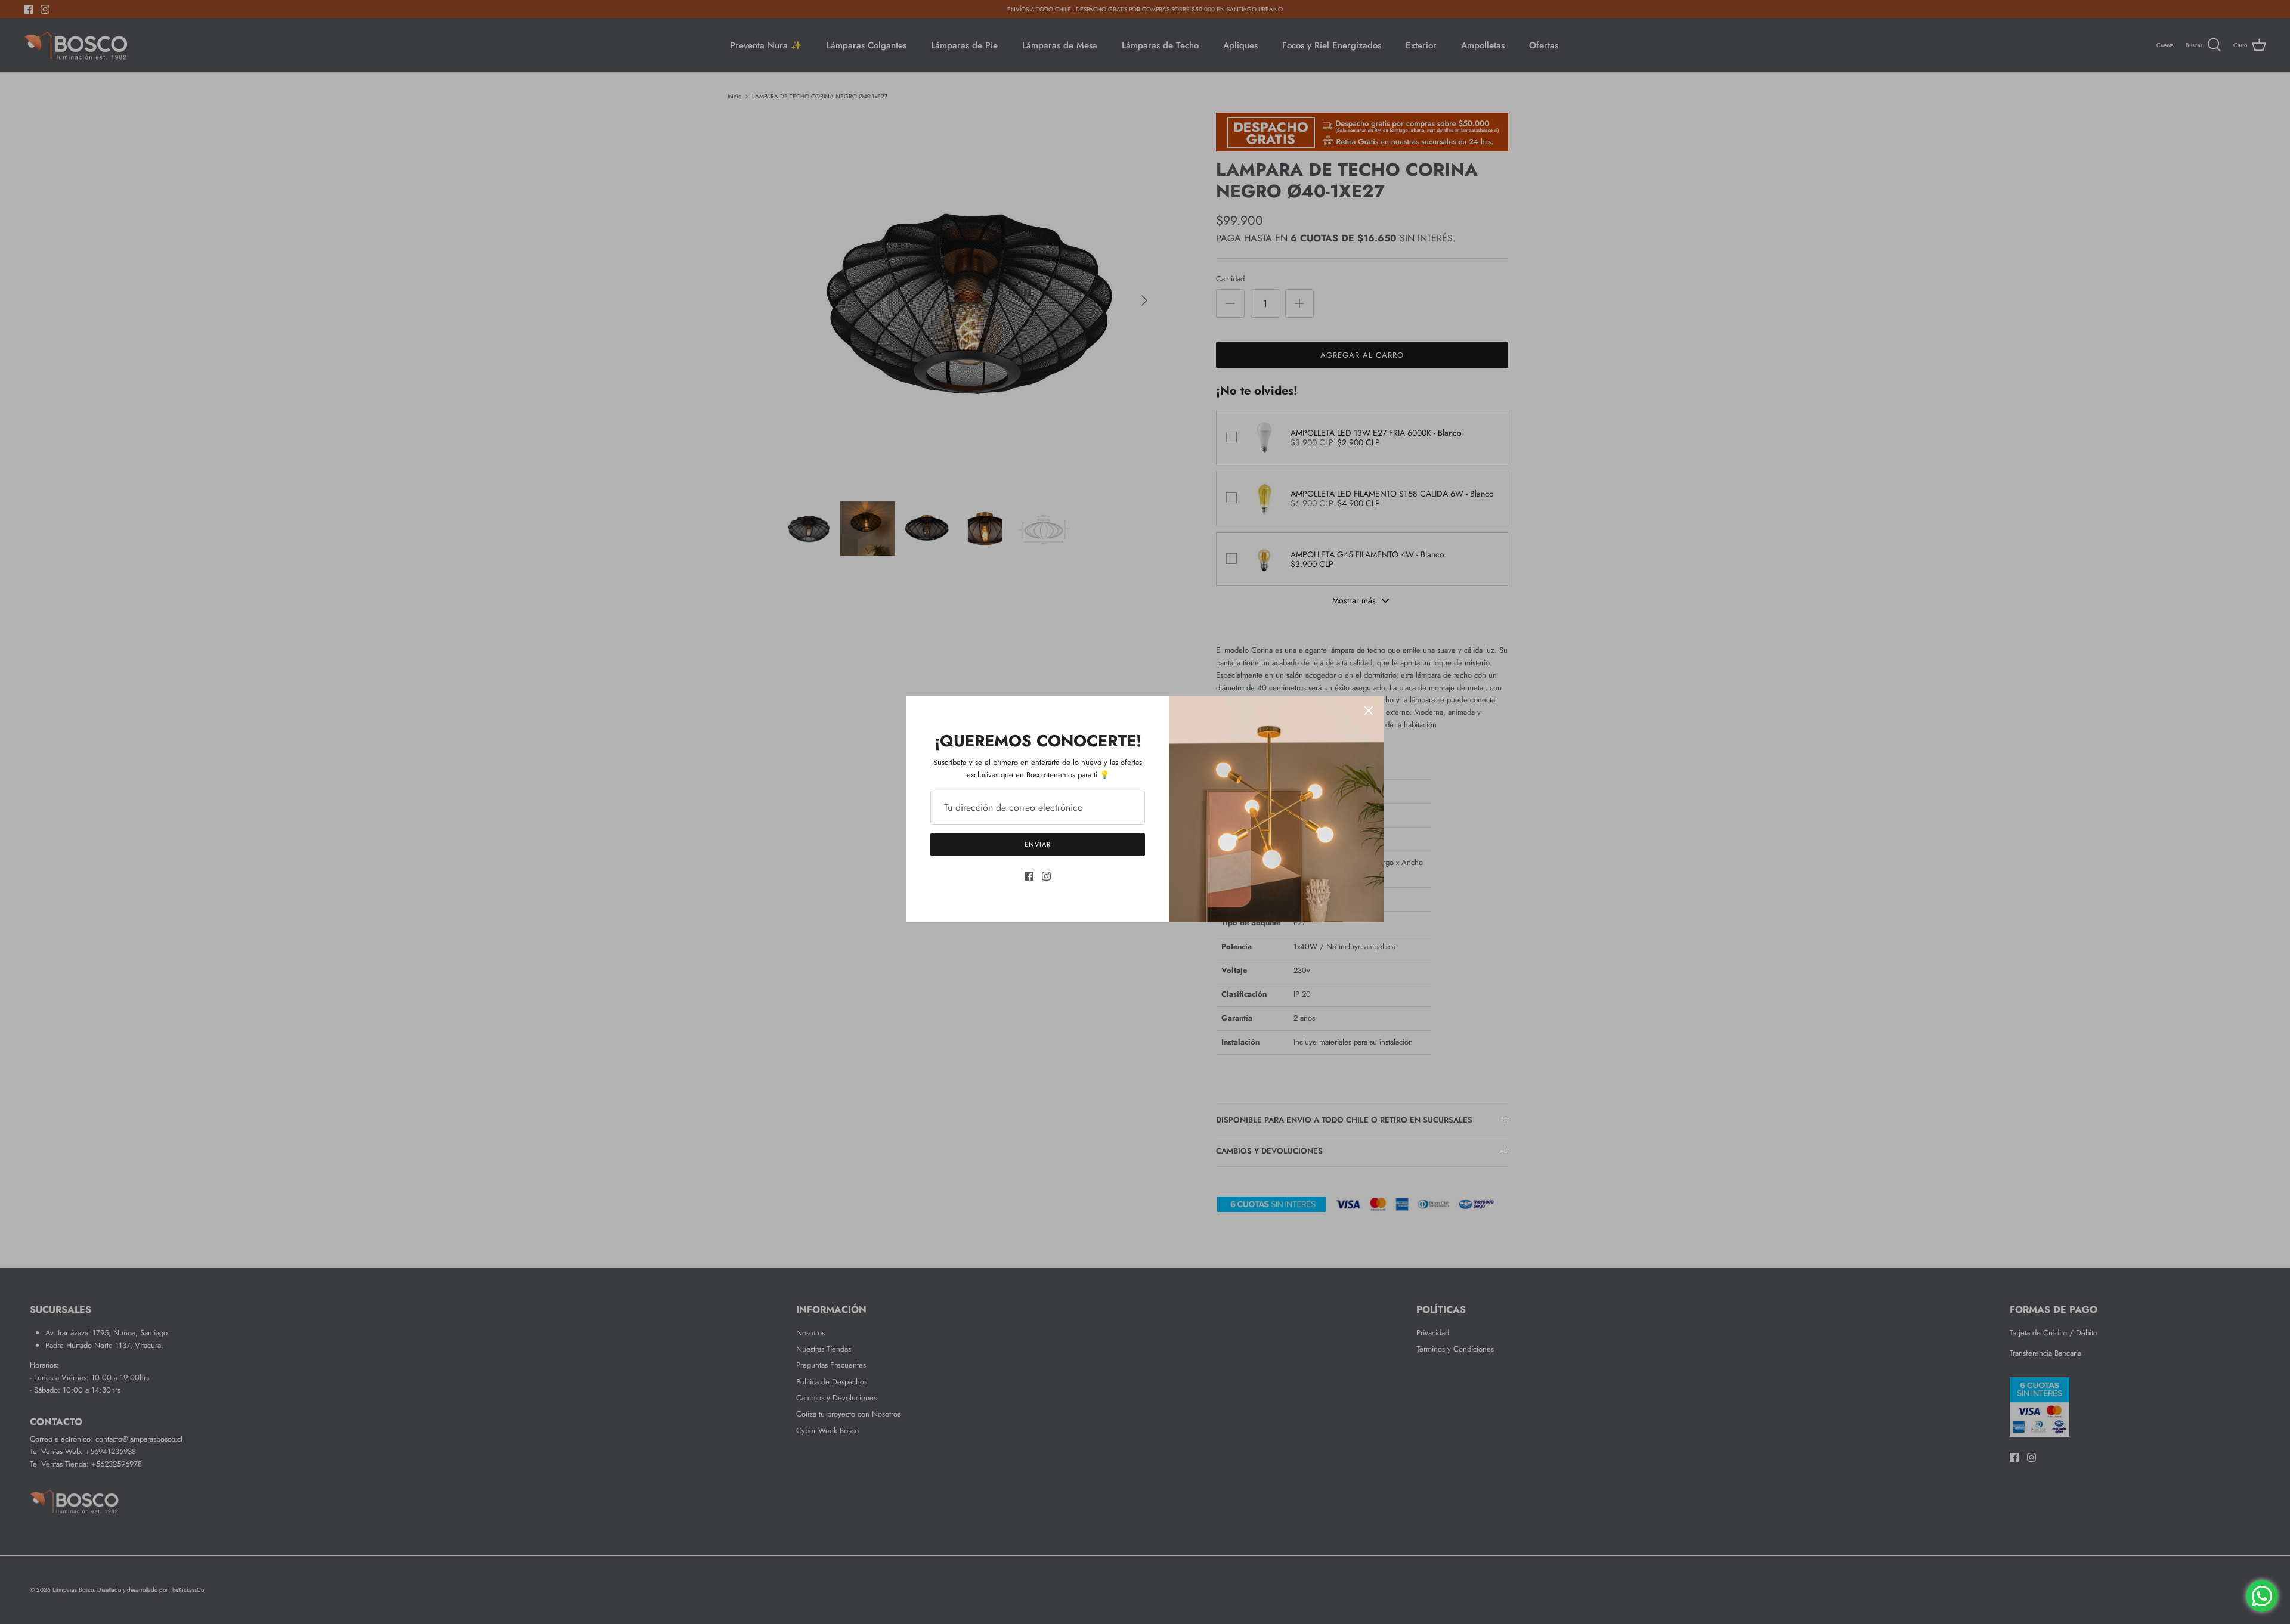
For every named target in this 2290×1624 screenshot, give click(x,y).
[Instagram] (1046, 876)
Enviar (1037, 844)
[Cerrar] (1369, 711)
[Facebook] (1029, 876)
